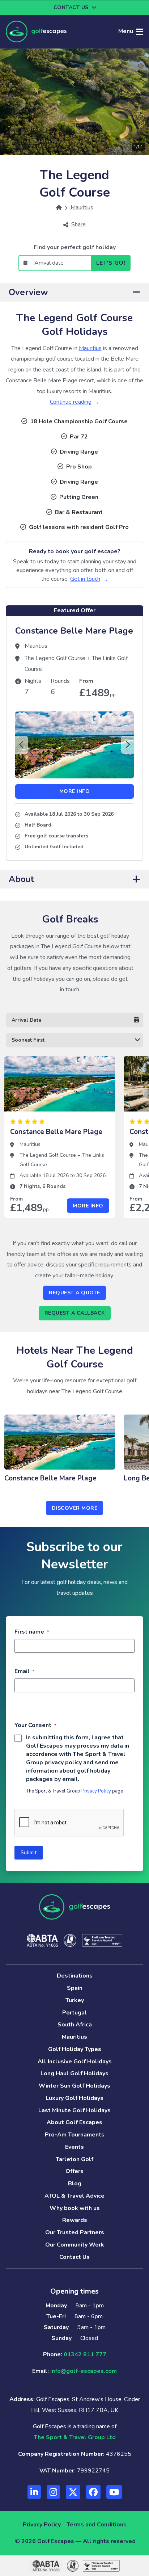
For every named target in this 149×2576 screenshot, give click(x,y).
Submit (29, 1852)
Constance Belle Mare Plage (74, 631)
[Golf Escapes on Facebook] (93, 2492)
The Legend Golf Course (56, 658)
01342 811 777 (85, 2354)
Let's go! (111, 263)
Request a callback (75, 1313)
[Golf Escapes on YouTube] (114, 2492)
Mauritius (90, 348)
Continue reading (71, 402)
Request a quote (74, 1293)
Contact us (71, 7)
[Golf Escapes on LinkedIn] (34, 2492)
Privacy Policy (96, 1791)
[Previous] (22, 745)
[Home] (59, 207)
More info (75, 791)
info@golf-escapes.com (84, 2371)
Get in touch (85, 579)
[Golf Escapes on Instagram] (53, 2492)
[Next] (127, 745)
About (21, 879)
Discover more (75, 1508)
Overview (28, 292)
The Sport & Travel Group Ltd (75, 2437)
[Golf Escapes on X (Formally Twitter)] (73, 2492)
